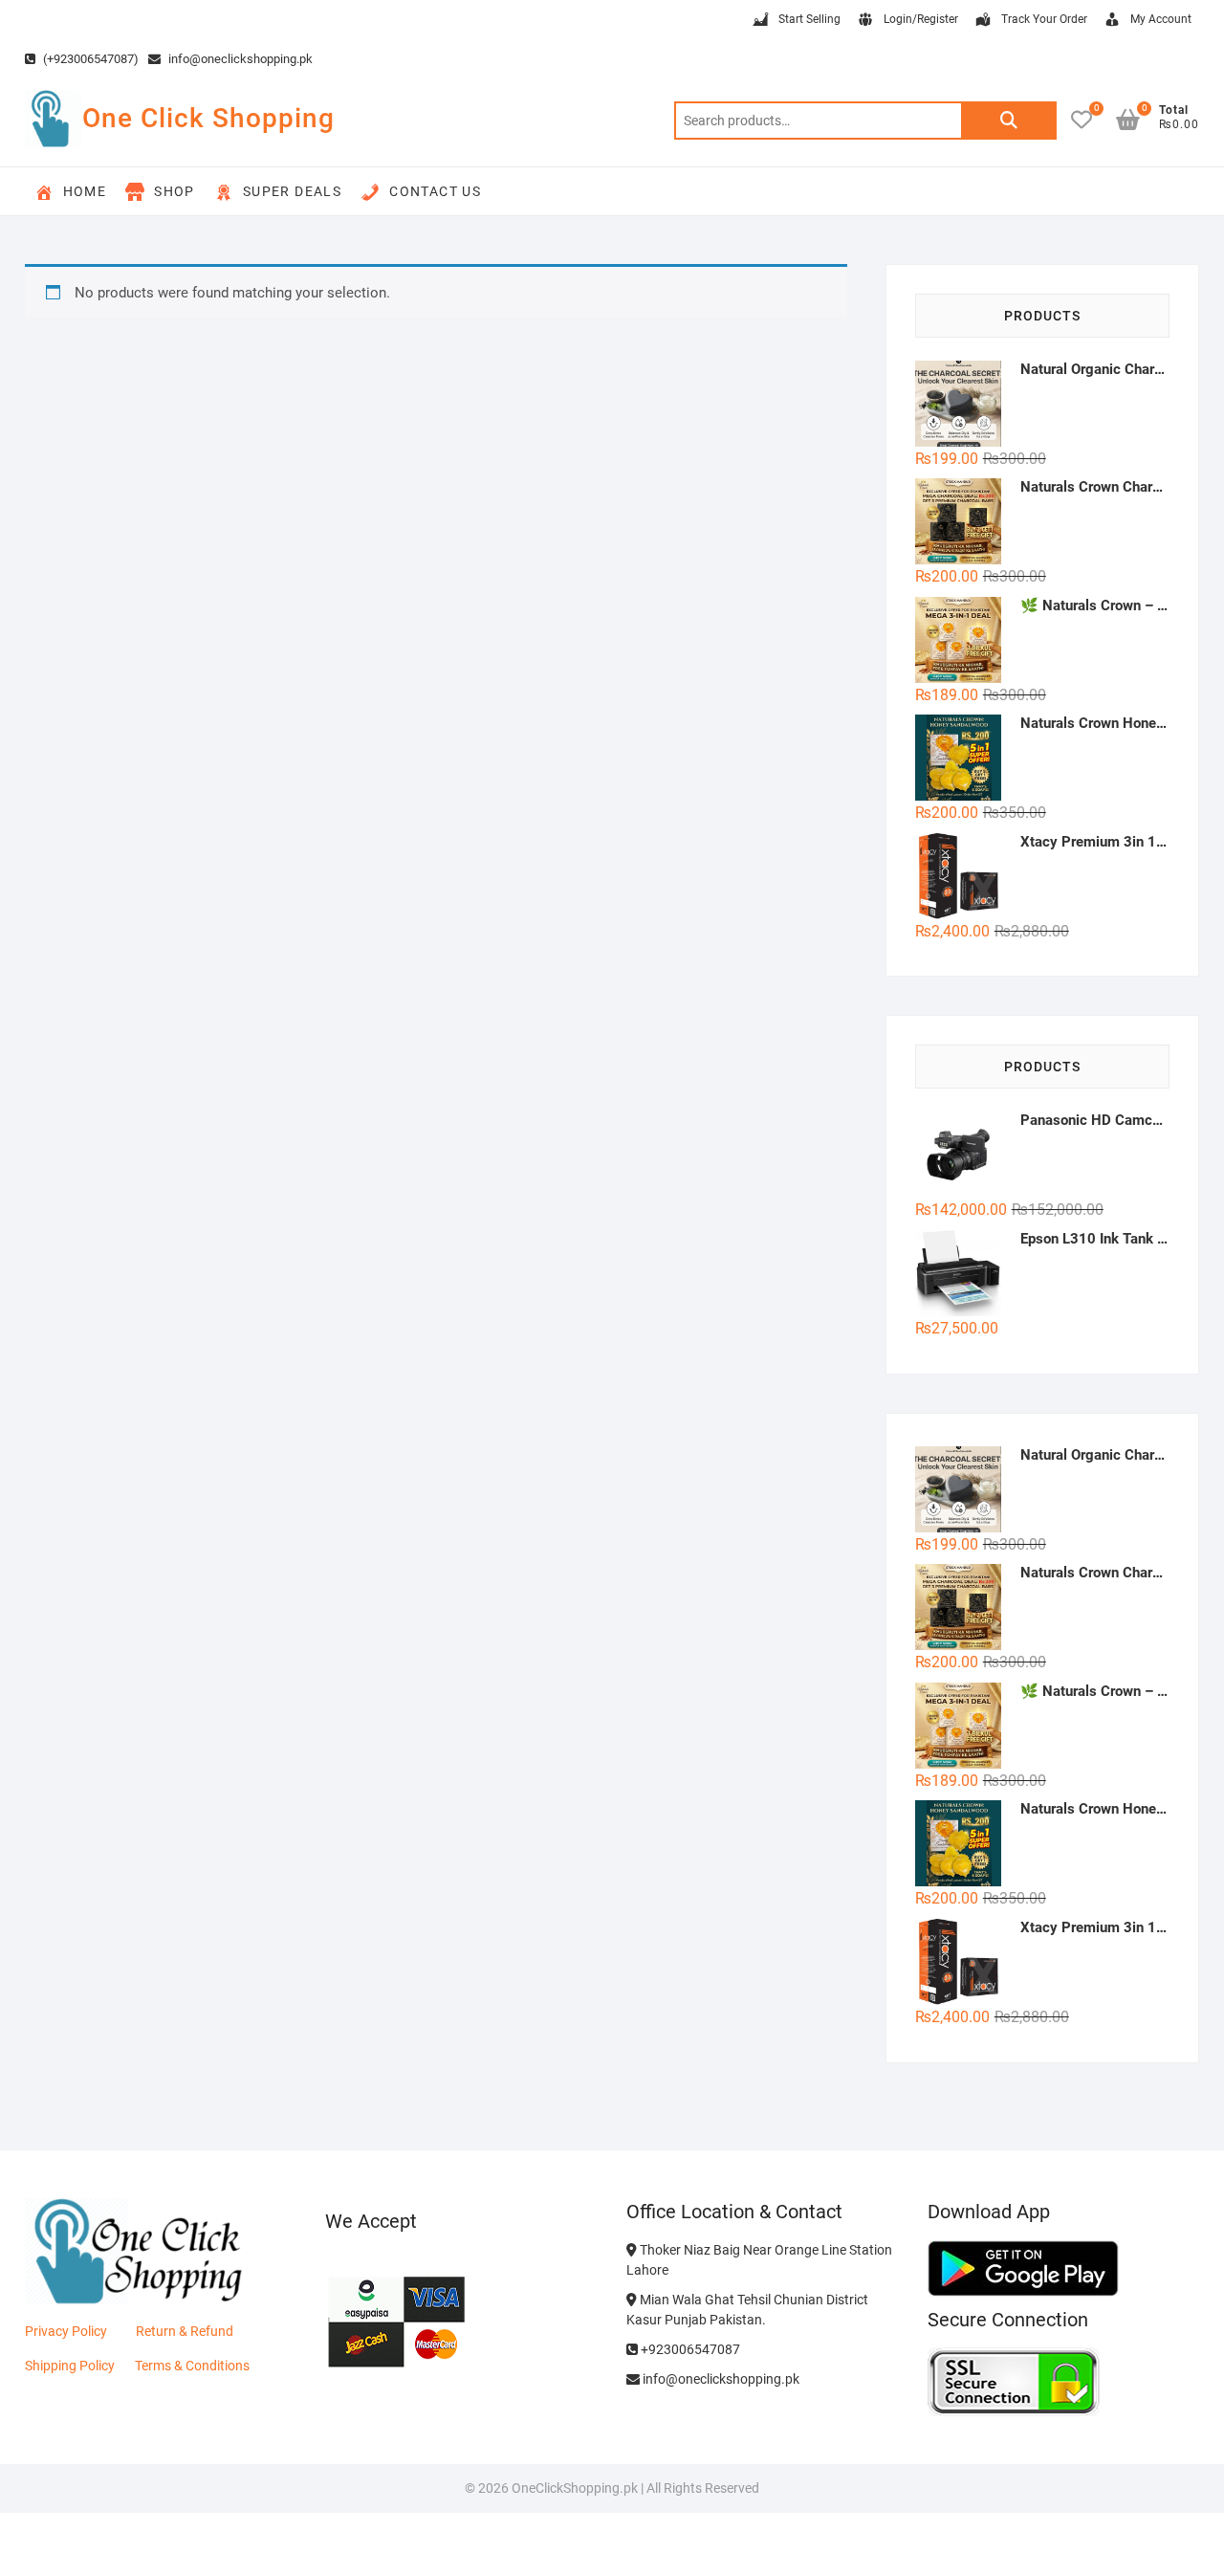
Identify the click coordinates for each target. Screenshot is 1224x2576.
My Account (1161, 19)
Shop (175, 191)
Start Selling (809, 19)
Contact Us (435, 191)
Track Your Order (1044, 19)
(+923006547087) (89, 59)
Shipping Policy (70, 2366)
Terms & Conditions (192, 2366)
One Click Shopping (208, 118)
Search (1009, 121)
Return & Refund (185, 2331)
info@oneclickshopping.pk (239, 59)
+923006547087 (689, 2349)
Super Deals (292, 191)
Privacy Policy (66, 2331)
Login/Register (921, 19)
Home (85, 191)
